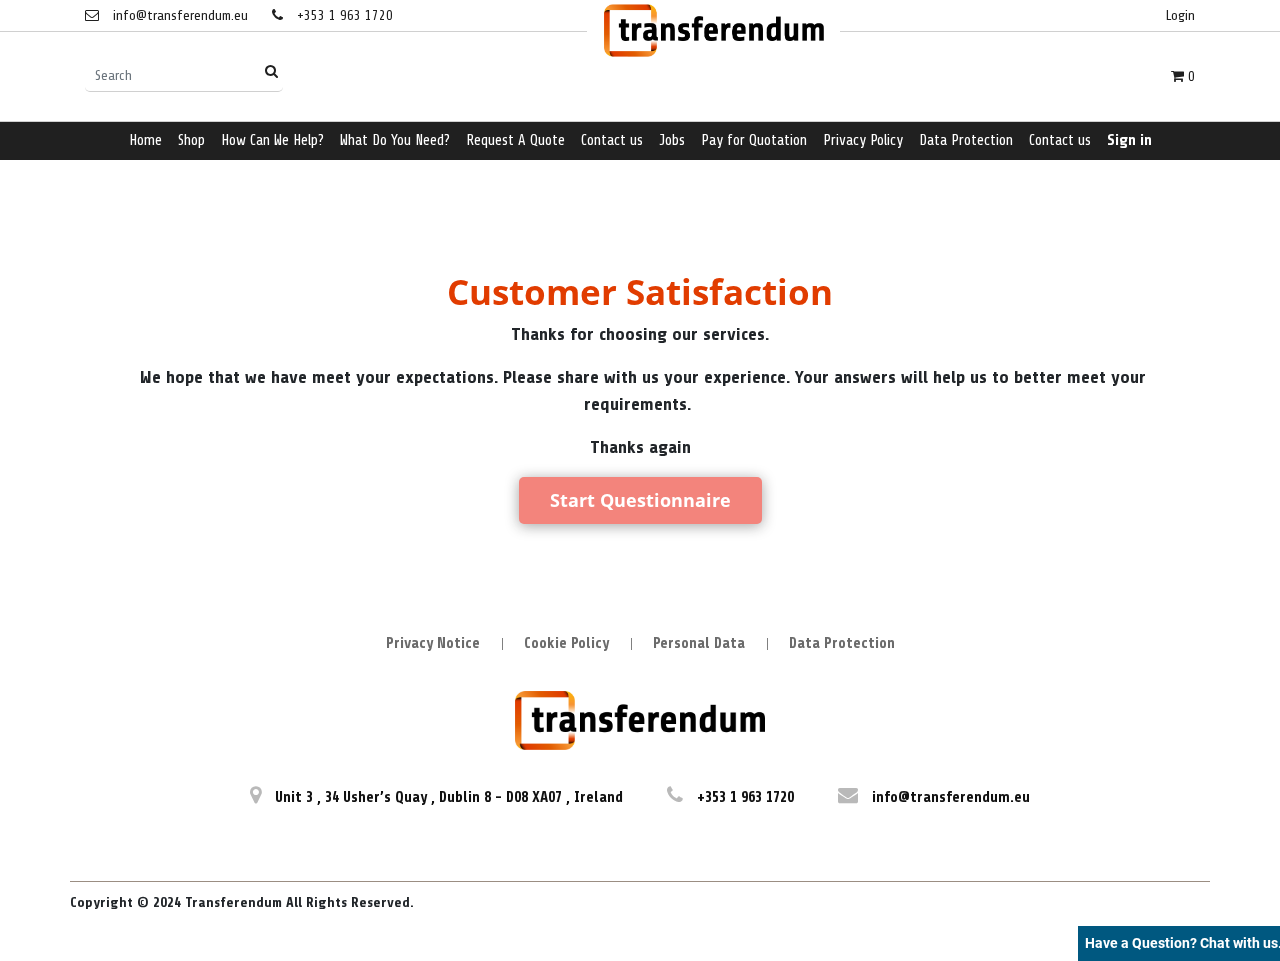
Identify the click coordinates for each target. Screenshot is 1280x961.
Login (1180, 15)
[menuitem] (145, 141)
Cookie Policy (566, 643)
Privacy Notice (433, 643)
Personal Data (699, 643)
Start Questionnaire (640, 500)
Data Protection (842, 643)
